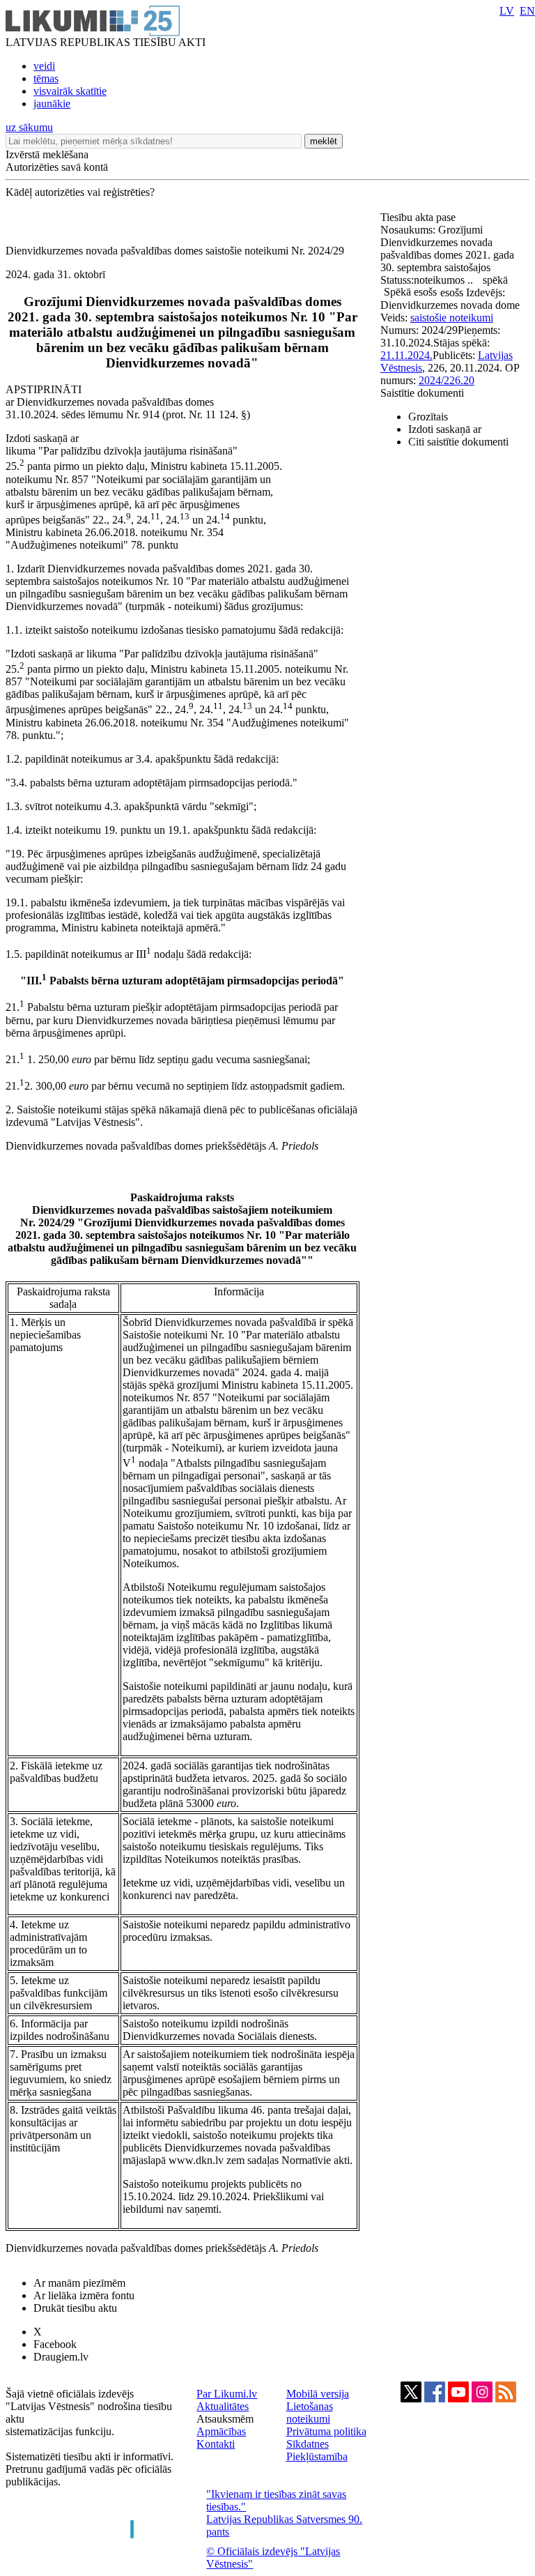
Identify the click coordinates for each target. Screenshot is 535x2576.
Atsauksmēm (225, 2419)
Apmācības (221, 2431)
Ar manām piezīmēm (79, 2283)
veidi (44, 66)
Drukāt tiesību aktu (75, 2308)
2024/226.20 (447, 380)
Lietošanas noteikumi (310, 2413)
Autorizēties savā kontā (57, 167)
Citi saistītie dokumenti (458, 442)
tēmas (46, 78)
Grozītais (428, 417)
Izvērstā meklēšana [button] (47, 154)
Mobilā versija (318, 2394)
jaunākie (52, 104)
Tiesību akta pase (419, 217)
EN (527, 11)
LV (507, 11)
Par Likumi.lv (227, 2394)
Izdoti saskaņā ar (445, 429)
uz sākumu (29, 127)
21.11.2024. (406, 355)
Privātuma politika (326, 2431)
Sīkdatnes (308, 2444)
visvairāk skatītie (70, 91)
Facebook (55, 2344)
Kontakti (216, 2444)
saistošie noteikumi (452, 318)
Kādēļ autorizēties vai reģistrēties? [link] (80, 192)
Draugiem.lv (61, 2357)
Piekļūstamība (317, 2456)
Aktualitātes (223, 2406)
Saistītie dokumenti (422, 393)
